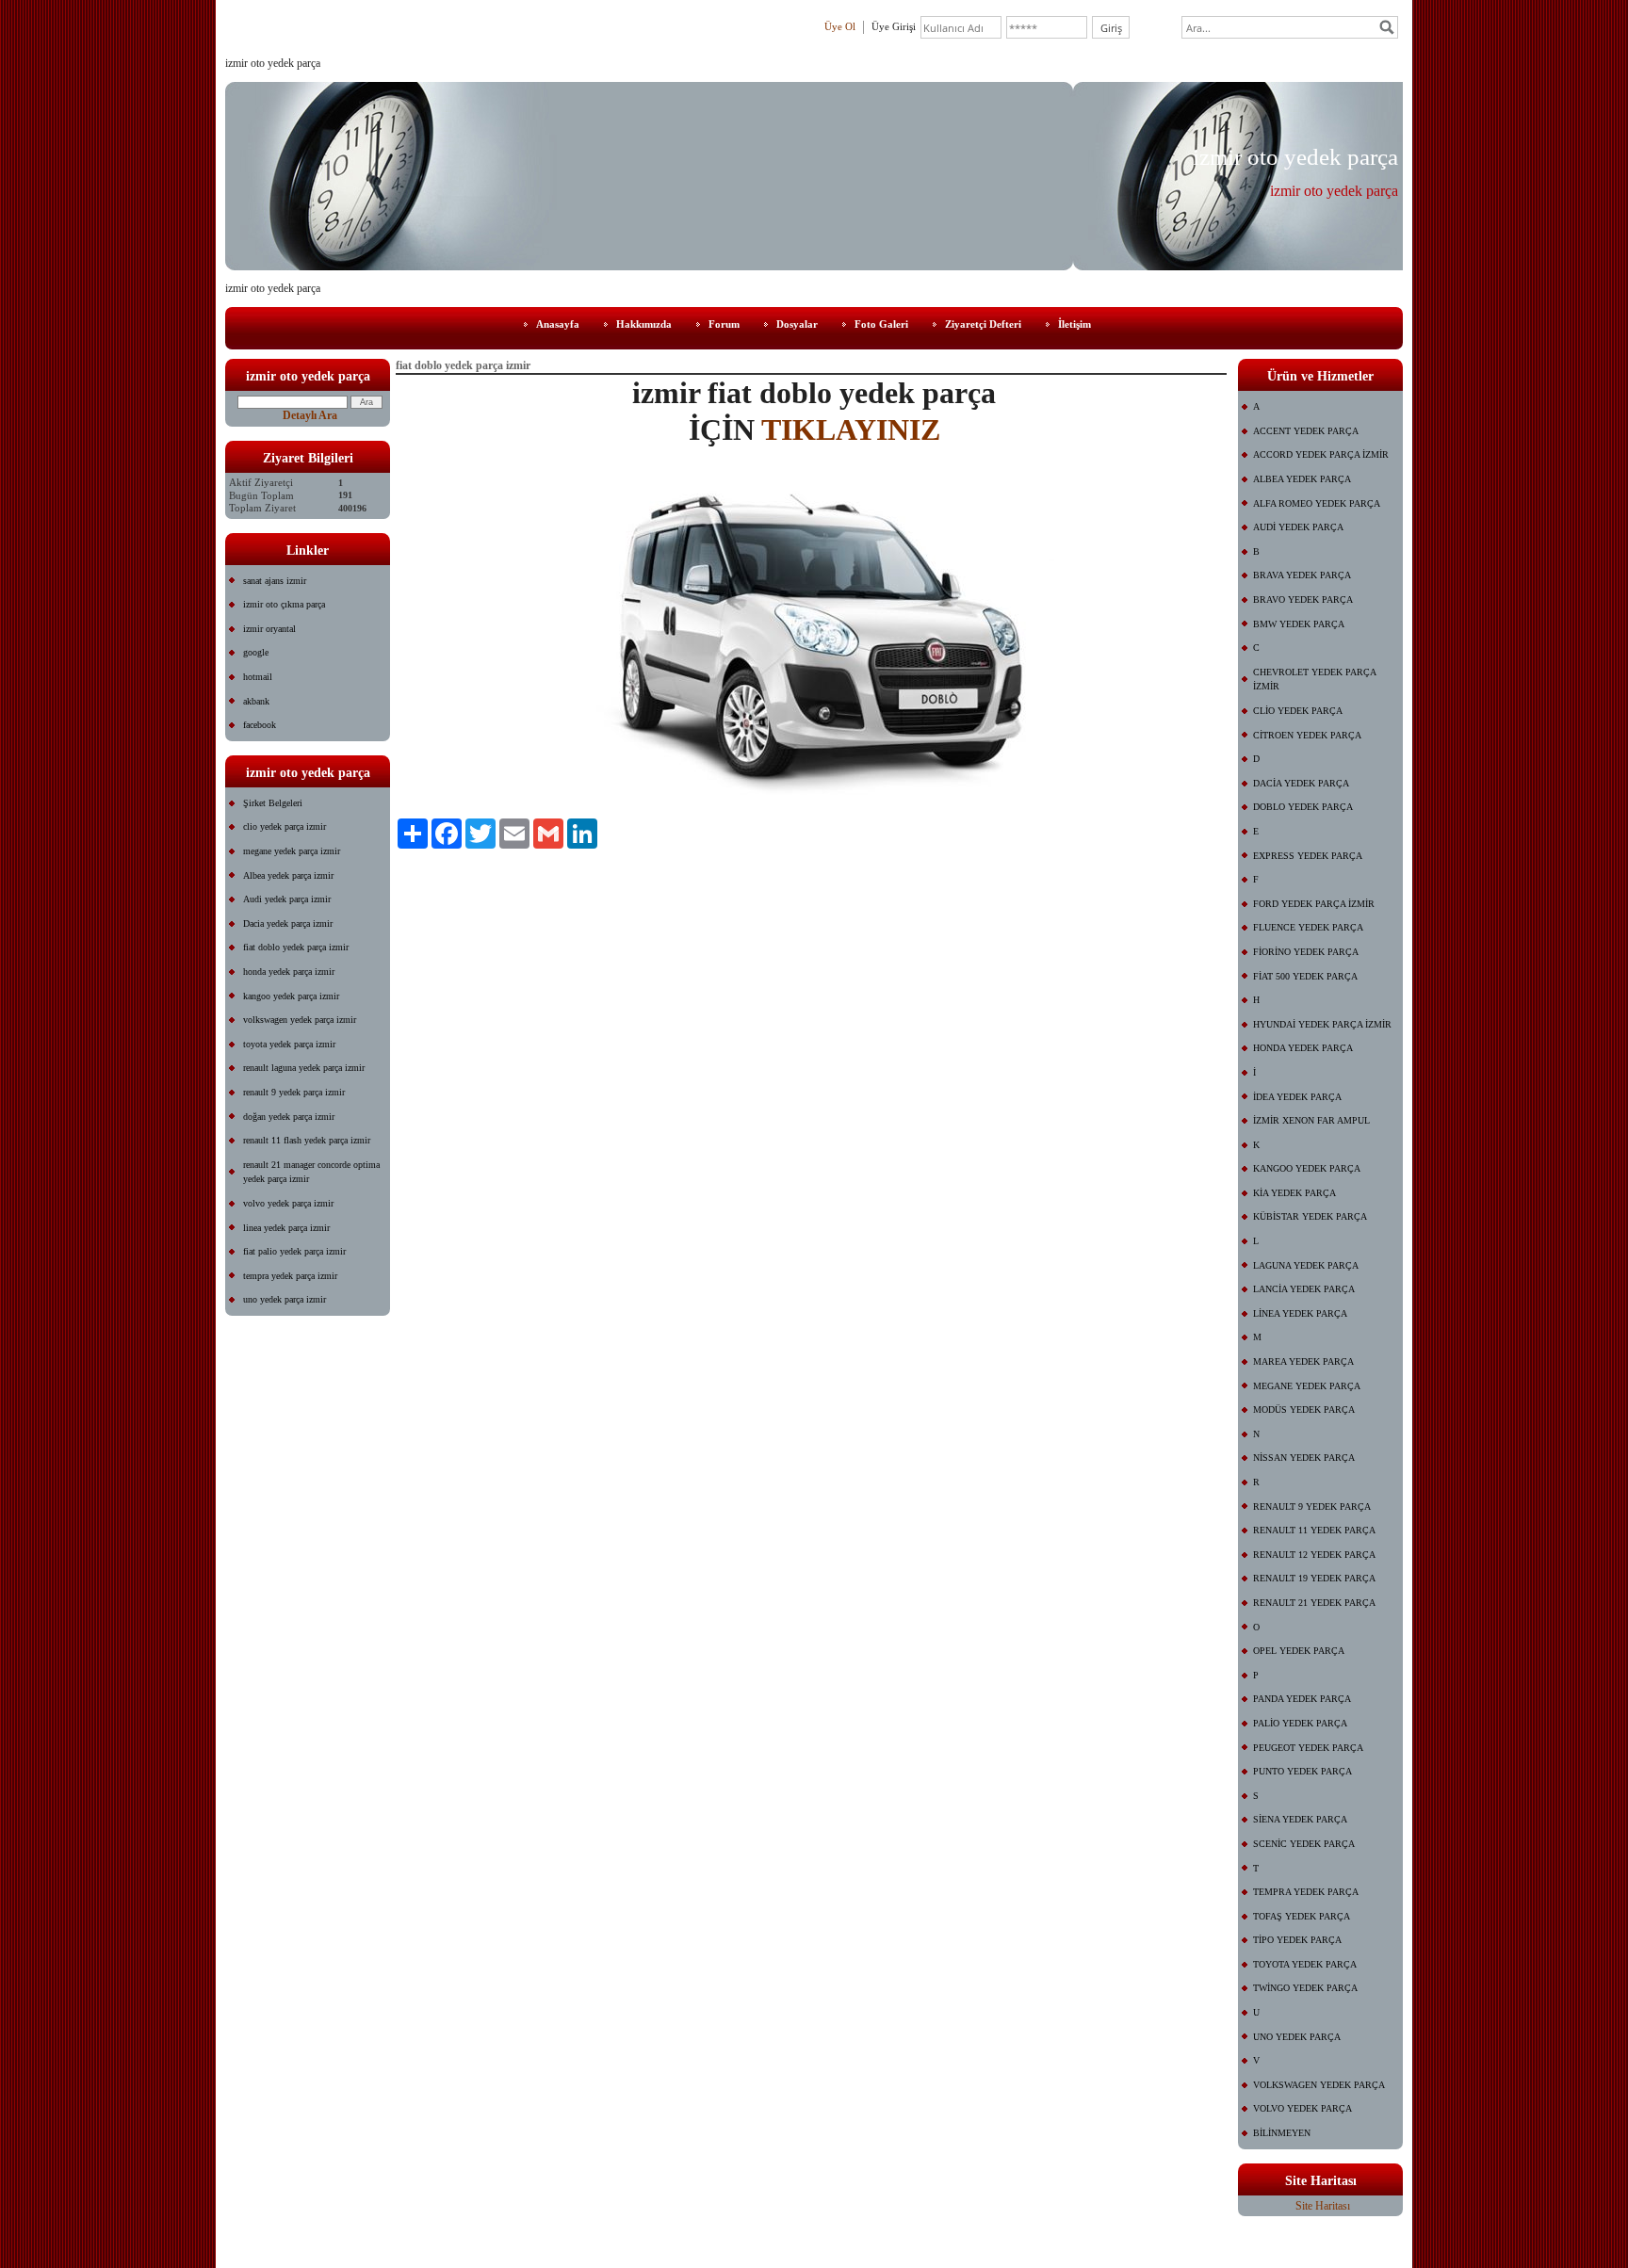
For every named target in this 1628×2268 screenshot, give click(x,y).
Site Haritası (1323, 2206)
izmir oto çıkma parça (284, 604)
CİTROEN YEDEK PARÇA (1307, 735)
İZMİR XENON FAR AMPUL (1311, 1120)
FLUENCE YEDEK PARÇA (1308, 927)
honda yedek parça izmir (289, 972)
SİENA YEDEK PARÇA (1300, 1819)
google (256, 652)
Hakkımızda (644, 324)
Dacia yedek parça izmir (288, 923)
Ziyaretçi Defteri (983, 324)
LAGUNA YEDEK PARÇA (1306, 1265)
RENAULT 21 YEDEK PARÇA (1314, 1603)
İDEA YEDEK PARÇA (1297, 1097)
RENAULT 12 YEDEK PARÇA (1314, 1555)
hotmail (258, 677)
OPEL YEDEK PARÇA (1299, 1651)
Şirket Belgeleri (273, 803)
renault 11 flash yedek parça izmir (307, 1140)
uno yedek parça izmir (285, 1299)
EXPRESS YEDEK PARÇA (1308, 856)
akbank (256, 701)
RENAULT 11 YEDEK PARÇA (1314, 1530)
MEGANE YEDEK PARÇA (1307, 1386)
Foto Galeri (881, 324)
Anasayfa (558, 324)
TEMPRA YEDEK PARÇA (1306, 1892)
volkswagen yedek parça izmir (300, 1020)
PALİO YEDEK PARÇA (1300, 1723)
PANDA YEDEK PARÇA (1302, 1699)
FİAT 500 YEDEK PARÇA (1305, 976)
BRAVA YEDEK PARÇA (1302, 575)
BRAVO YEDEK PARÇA (1303, 599)
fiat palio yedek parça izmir (294, 1251)
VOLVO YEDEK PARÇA (1302, 2108)
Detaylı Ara (310, 415)
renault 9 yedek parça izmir (294, 1092)
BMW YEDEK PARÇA (1299, 624)
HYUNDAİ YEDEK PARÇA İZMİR (1322, 1024)
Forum (724, 324)
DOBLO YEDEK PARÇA (1303, 807)
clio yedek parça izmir (285, 826)
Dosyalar (797, 324)
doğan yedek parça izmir (289, 1117)
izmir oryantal (269, 629)
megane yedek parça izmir (292, 851)
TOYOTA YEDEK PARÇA (1305, 1964)
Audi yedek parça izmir (287, 899)
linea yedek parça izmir (286, 1228)
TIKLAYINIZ (851, 429)
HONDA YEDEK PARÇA (1303, 1048)
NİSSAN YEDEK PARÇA (1304, 1458)
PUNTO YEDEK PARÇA (1302, 1771)
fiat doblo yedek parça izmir (296, 947)
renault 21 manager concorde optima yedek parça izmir (311, 1172)
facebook (260, 725)
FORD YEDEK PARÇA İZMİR (1314, 904)
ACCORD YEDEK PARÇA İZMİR (1321, 454)
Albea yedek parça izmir (288, 875)
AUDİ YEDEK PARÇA (1298, 527)
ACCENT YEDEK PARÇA (1306, 431)
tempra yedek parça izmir (290, 1276)
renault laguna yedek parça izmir (304, 1068)
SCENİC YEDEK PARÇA (1304, 1844)
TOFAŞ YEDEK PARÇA (1302, 1916)
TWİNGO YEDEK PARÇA (1305, 1988)
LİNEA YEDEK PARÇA (1300, 1313)
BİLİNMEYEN (1282, 2133)
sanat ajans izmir (275, 581)
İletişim (1074, 324)
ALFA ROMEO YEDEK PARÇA (1317, 503)
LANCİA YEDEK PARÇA (1304, 1289)
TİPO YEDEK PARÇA (1297, 1940)
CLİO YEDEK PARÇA (1298, 711)
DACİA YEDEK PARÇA (1301, 783)
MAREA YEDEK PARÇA (1303, 1361)
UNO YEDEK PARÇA (1297, 2037)
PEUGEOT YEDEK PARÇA (1308, 1748)
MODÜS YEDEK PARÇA (1304, 1409)
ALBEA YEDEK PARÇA (1302, 479)
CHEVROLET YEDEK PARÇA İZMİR (1315, 680)
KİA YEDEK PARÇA (1294, 1193)
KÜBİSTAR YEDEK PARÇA (1310, 1216)
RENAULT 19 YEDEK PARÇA (1314, 1578)
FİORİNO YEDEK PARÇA (1306, 952)
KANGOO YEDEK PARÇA (1307, 1168)
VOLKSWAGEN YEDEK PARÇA (1319, 2085)
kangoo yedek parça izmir (291, 996)
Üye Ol (840, 26)
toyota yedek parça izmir (289, 1044)
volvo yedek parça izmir (288, 1203)
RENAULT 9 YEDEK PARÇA (1312, 1507)
